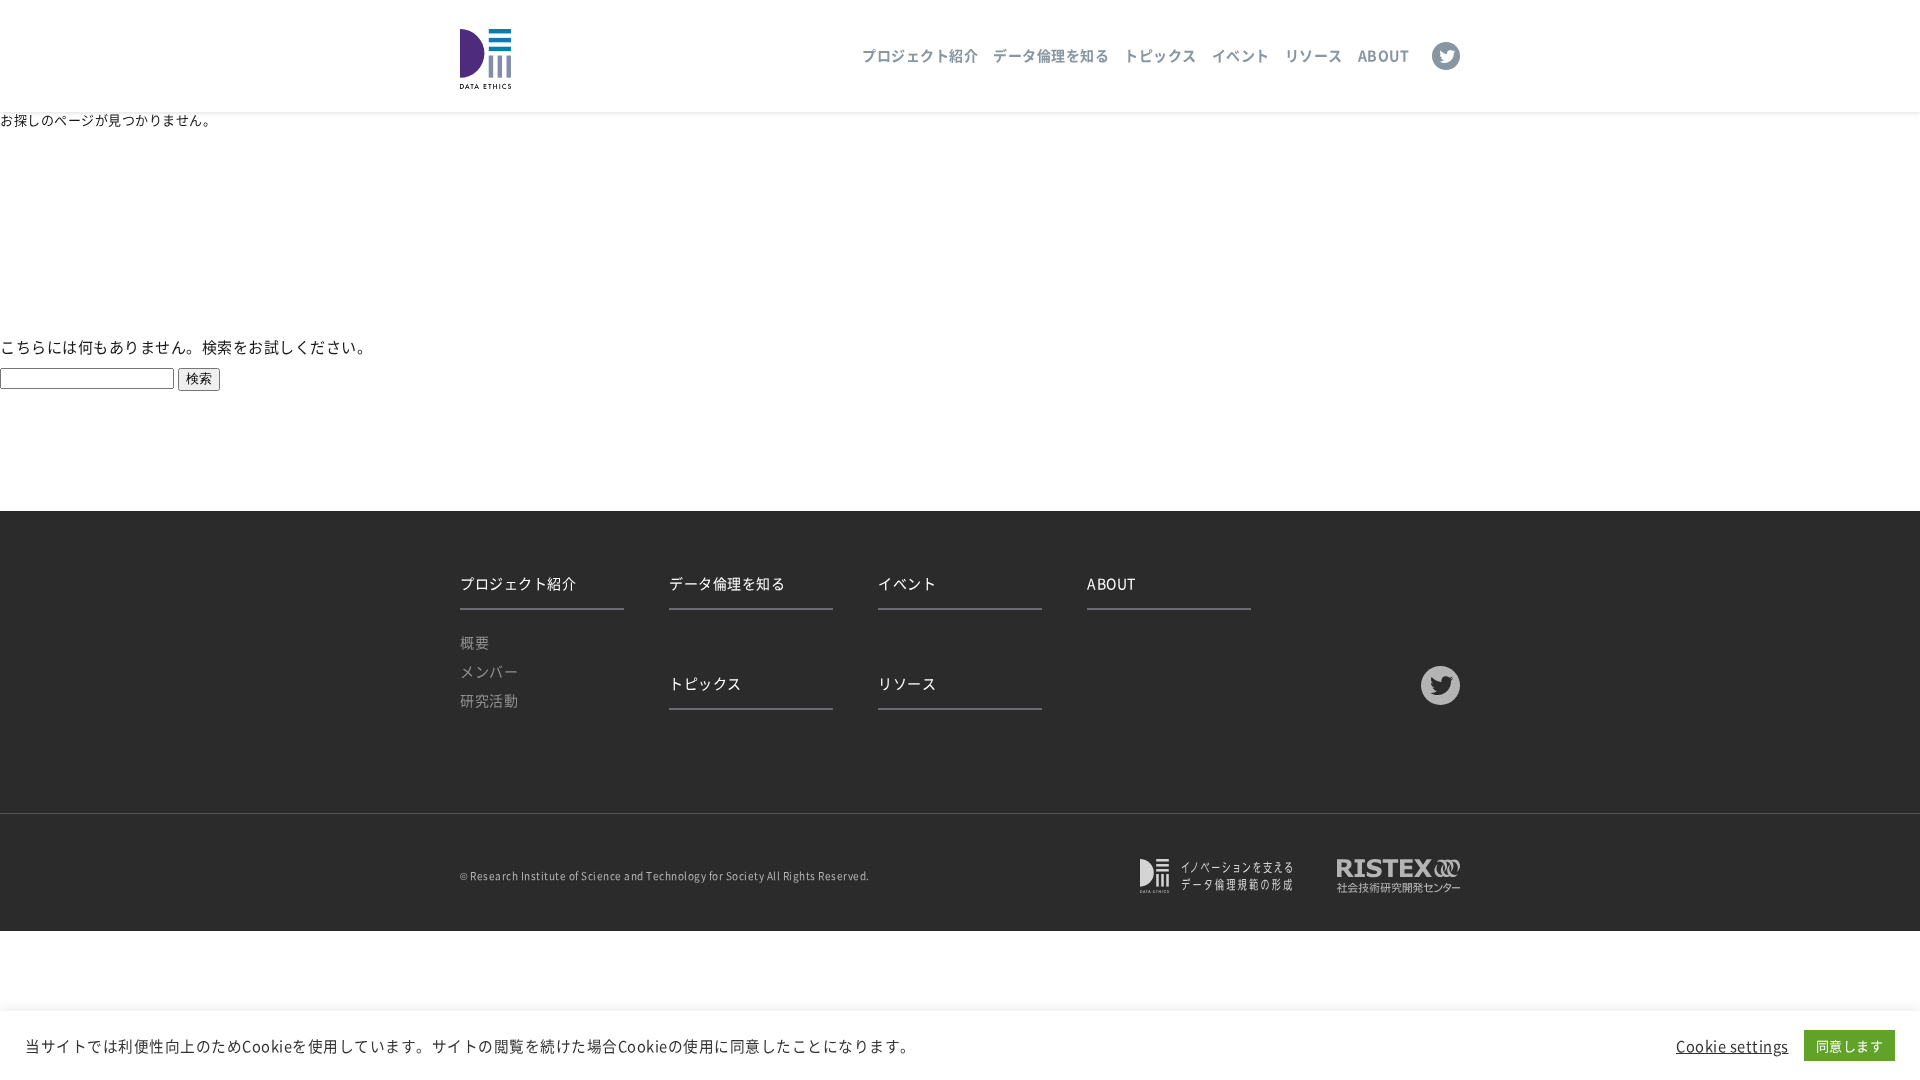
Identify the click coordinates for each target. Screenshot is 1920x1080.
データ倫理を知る (1051, 55)
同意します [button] (1850, 1045)
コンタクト (532, 234)
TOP (470, 234)
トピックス (1160, 55)
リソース (1314, 55)
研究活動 (489, 700)
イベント (1241, 55)
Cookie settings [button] (1732, 1046)
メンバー (489, 671)
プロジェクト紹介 (920, 55)
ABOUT (1384, 55)
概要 (474, 642)
